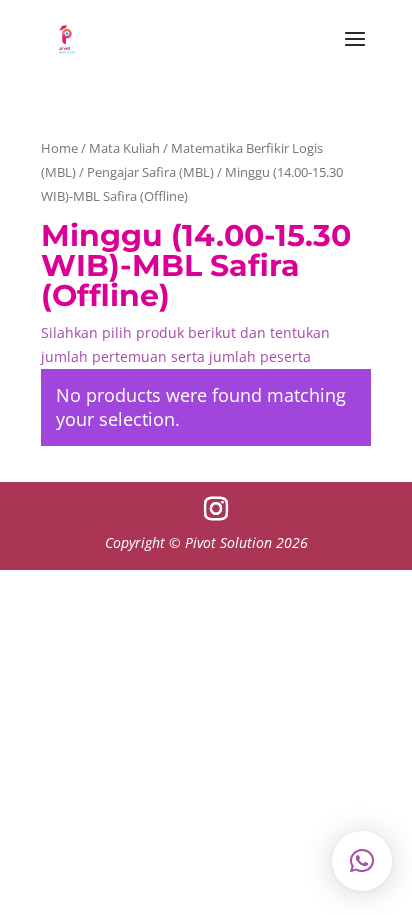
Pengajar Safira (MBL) (150, 172)
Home (59, 148)
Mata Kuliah (124, 148)
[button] (362, 861)
